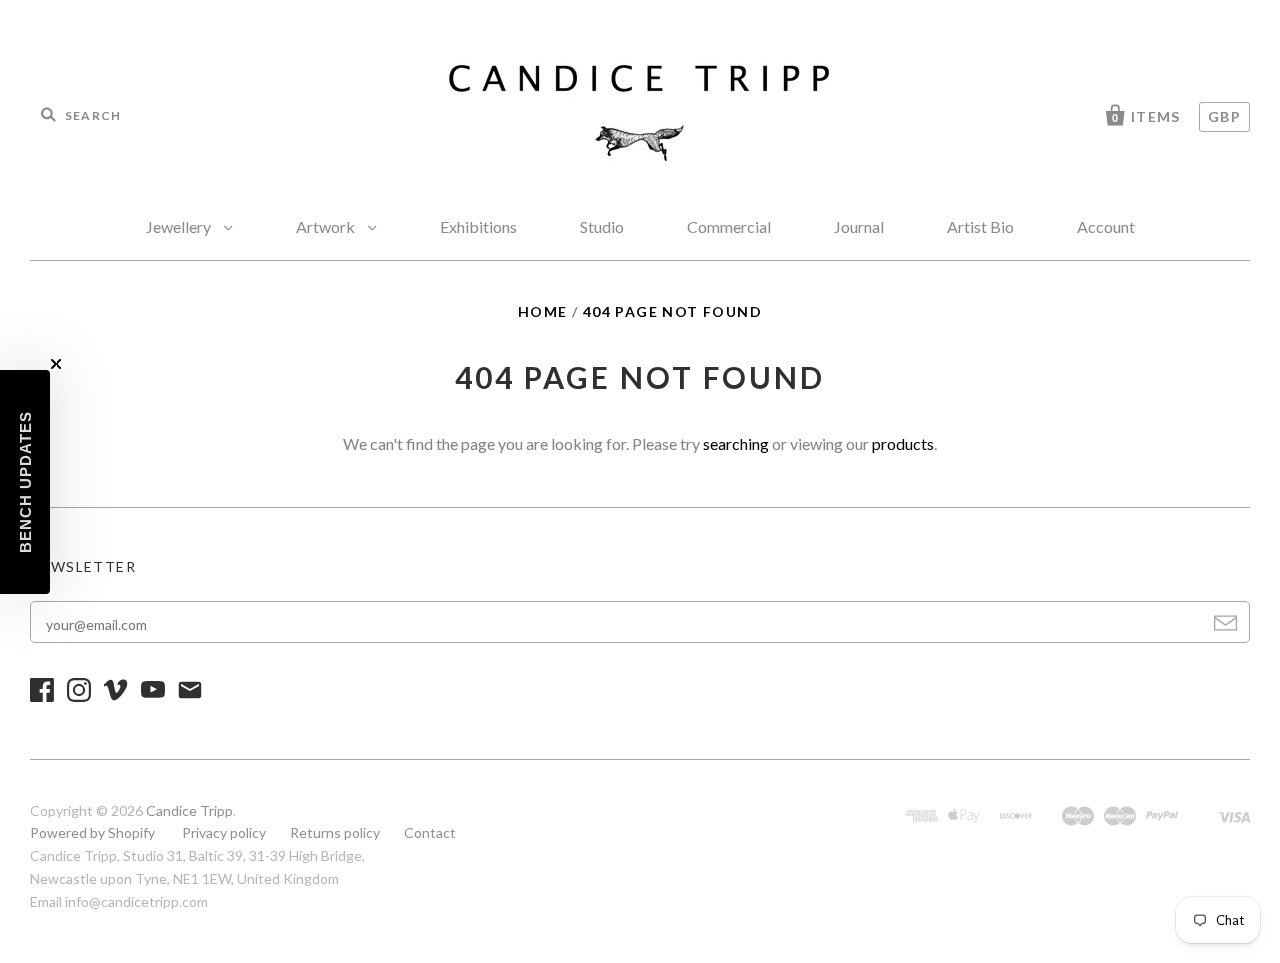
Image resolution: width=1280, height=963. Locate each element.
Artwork (327, 226)
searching (736, 443)
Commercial (729, 226)
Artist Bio (980, 226)
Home (543, 311)
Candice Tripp (189, 810)
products (903, 443)
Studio (602, 226)
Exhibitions (478, 226)
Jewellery (180, 226)
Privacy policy (224, 832)
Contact (430, 832)
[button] (25, 482)
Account (1106, 226)
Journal (859, 226)
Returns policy (335, 832)
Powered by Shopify (92, 832)
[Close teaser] (56, 364)
